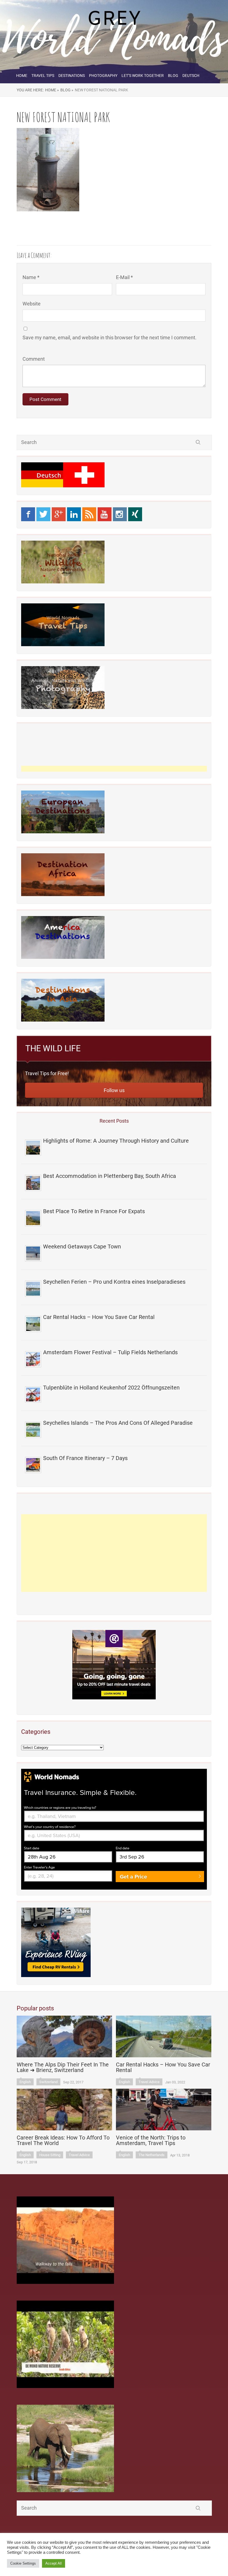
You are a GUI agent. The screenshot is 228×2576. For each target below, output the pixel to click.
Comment (34, 359)
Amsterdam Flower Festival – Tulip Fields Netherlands (110, 1352)
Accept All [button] (54, 2563)
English (25, 2082)
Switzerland (48, 2082)
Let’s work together (143, 76)
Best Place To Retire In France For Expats (94, 1211)
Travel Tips (43, 76)
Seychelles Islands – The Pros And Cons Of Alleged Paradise (118, 1423)
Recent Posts (114, 1121)
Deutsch (191, 76)
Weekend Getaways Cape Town (82, 1246)
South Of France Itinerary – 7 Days (85, 1458)
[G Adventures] (114, 1665)
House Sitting (50, 2155)
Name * (31, 277)
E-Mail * (124, 277)
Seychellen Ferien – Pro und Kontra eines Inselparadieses (114, 1282)
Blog (173, 76)
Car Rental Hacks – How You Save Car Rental (99, 1317)
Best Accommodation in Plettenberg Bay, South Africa (110, 1176)
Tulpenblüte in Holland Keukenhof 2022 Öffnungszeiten (111, 1388)
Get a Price (133, 1877)
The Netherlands (152, 2155)
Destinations (72, 76)
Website (32, 304)
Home (22, 76)
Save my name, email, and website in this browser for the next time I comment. (110, 338)
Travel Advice (149, 2082)
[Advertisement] (114, 1553)
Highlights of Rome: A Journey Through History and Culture (116, 1141)
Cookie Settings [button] (23, 2563)
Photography (103, 76)
